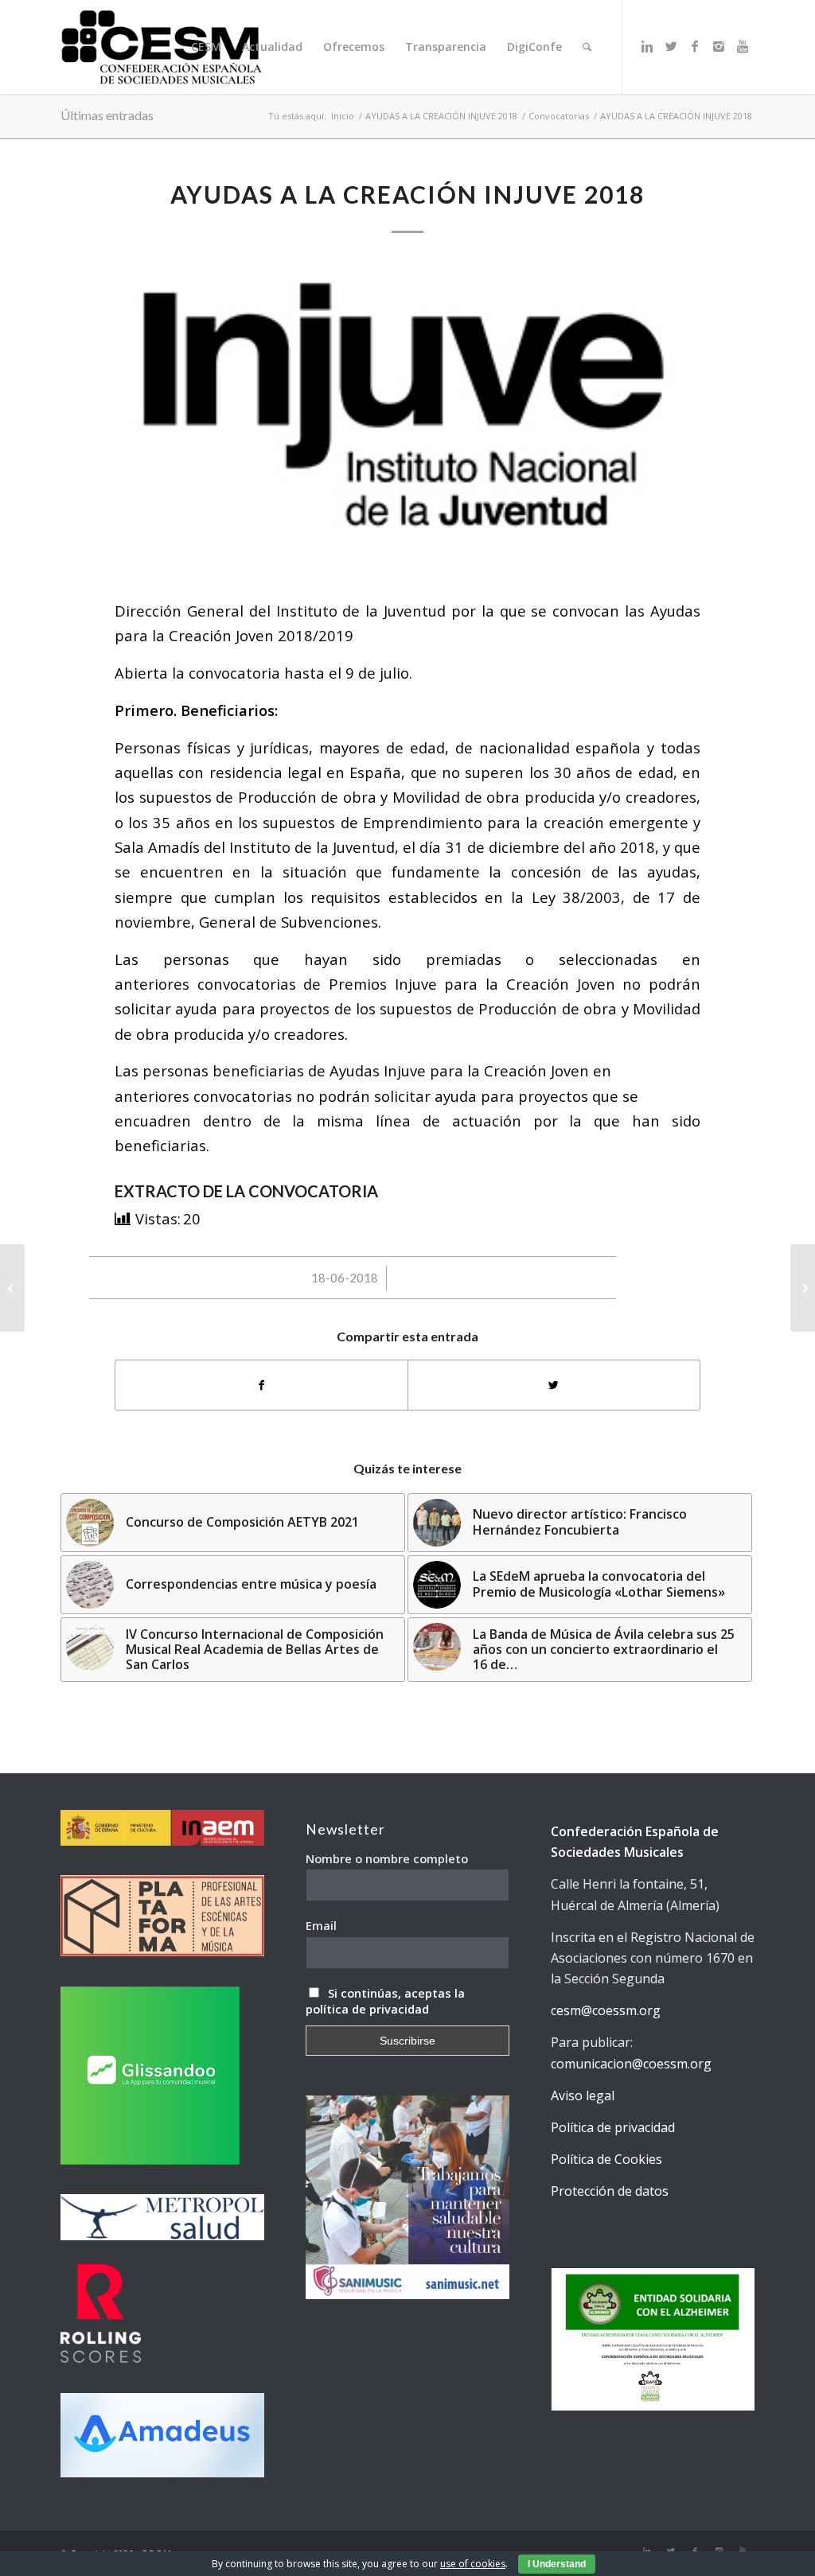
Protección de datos (610, 2191)
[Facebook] (695, 46)
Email (321, 1925)
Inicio (343, 116)
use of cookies (473, 2564)
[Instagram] (719, 46)
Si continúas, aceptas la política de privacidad (385, 2001)
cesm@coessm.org (606, 2010)
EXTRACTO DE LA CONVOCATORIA (246, 1191)
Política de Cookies (606, 2159)
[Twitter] (671, 46)
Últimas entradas (107, 115)
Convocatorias (559, 116)
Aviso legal (583, 2095)
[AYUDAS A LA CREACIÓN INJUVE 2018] (407, 420)
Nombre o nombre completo (387, 1858)
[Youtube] (743, 46)
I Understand (557, 2564)
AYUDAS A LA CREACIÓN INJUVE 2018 (441, 116)
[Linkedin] (647, 46)
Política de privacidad (613, 2127)
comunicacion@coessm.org (631, 2064)
